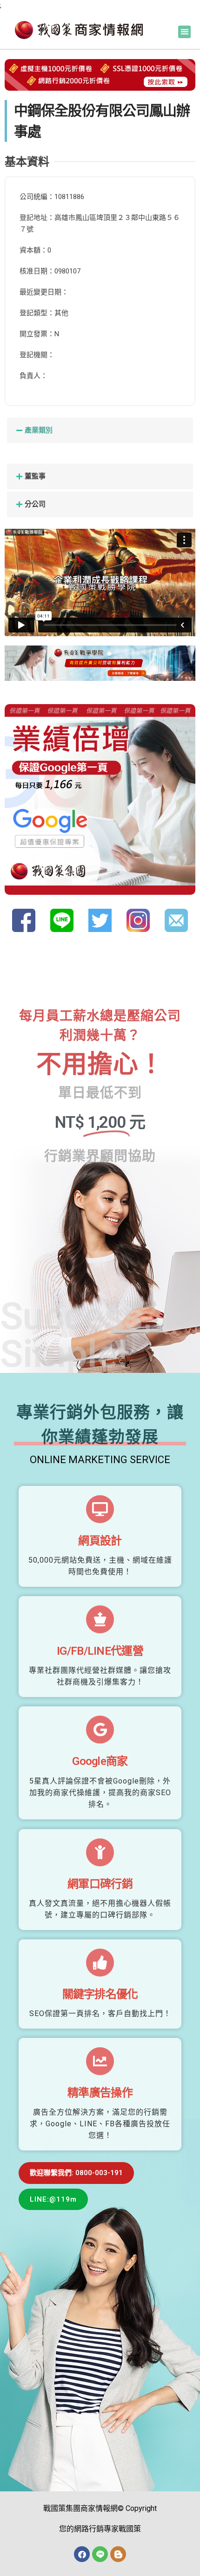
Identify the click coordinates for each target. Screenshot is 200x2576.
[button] (184, 32)
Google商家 (100, 1761)
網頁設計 (100, 1541)
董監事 (35, 476)
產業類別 (39, 430)
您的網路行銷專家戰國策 (100, 2529)
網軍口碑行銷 (100, 1884)
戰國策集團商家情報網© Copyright (100, 2508)
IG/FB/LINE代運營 (100, 1651)
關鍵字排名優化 (100, 1994)
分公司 (35, 504)
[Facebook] (82, 2554)
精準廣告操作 (100, 2093)
